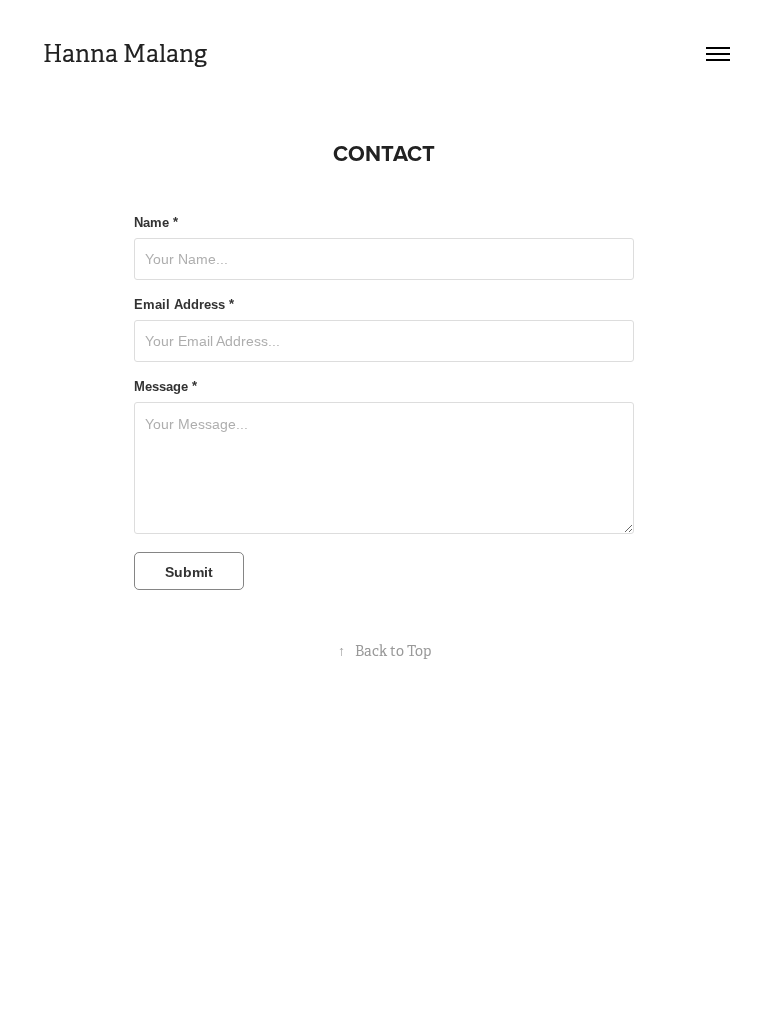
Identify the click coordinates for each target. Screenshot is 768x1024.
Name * (156, 223)
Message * (165, 387)
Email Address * (184, 305)
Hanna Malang (122, 54)
